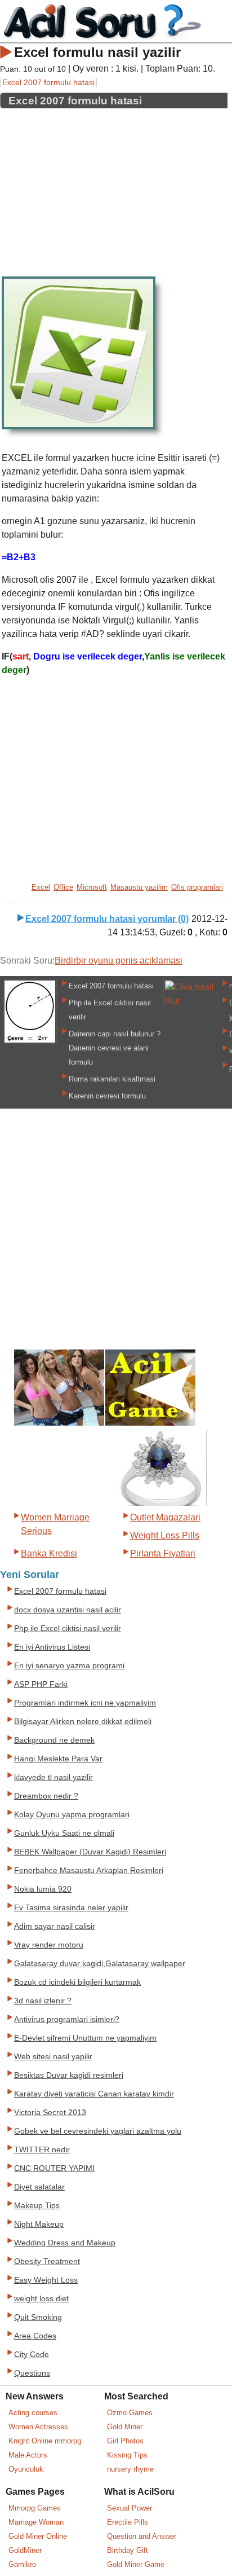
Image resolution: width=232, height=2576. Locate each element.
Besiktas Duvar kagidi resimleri (69, 2075)
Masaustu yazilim (139, 887)
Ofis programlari (197, 887)
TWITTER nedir (42, 2150)
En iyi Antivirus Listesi (52, 1647)
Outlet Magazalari (165, 1517)
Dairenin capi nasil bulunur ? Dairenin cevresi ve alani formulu (115, 1048)
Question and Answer (142, 2536)
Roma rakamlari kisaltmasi (112, 1079)
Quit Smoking (38, 2317)
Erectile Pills (128, 2522)
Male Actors (28, 2455)
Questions (32, 2373)
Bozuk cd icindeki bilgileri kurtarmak (77, 1982)
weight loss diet (41, 2299)
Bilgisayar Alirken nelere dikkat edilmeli (83, 1722)
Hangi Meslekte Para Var (58, 1759)
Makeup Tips (37, 2206)
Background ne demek (54, 1740)
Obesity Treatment (47, 2261)
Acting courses (33, 2413)
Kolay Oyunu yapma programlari (72, 1815)
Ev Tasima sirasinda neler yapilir (71, 1908)
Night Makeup (39, 2224)
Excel (41, 887)
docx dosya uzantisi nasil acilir (68, 1610)
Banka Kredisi (49, 1553)
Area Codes (35, 2336)
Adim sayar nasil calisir (55, 1926)
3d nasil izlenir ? (43, 2001)
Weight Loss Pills (165, 1535)
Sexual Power (130, 2508)
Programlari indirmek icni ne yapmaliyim (85, 1703)
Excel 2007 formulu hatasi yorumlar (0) (107, 919)
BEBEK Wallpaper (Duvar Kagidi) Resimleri (90, 1852)
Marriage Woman (36, 2522)
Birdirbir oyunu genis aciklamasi (119, 960)
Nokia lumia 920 (43, 1889)
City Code (32, 2355)
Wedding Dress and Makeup (65, 2243)
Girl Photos (125, 2441)
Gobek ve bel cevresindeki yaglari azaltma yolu (98, 2131)
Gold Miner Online (38, 2536)
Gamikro (22, 2564)
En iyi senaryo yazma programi (69, 1666)
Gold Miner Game (136, 2564)
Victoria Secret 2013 (50, 2113)
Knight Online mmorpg (45, 2441)
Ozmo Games (130, 2413)
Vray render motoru (49, 1945)
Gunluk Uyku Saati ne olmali (64, 1833)
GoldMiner (25, 2550)
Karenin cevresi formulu (107, 1096)
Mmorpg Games (35, 2508)
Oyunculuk (26, 2469)
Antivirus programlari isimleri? (67, 2019)
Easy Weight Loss (46, 2280)
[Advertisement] (114, 188)
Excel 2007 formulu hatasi (48, 82)
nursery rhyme (130, 2469)
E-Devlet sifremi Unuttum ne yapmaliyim (85, 2038)
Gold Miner (125, 2427)
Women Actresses (38, 2427)
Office (63, 887)
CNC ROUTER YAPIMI (54, 2168)
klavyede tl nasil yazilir (53, 1777)
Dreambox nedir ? (46, 1796)
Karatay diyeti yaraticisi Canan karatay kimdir (94, 2094)
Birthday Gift (128, 2550)
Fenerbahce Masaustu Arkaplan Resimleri (89, 1871)
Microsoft (92, 887)
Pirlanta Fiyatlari (163, 1553)
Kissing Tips (127, 2455)
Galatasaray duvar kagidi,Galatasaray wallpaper (100, 1964)
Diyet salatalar (39, 2187)
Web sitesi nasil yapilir (53, 2057)
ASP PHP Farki (41, 1684)
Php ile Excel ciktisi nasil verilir (68, 1628)
